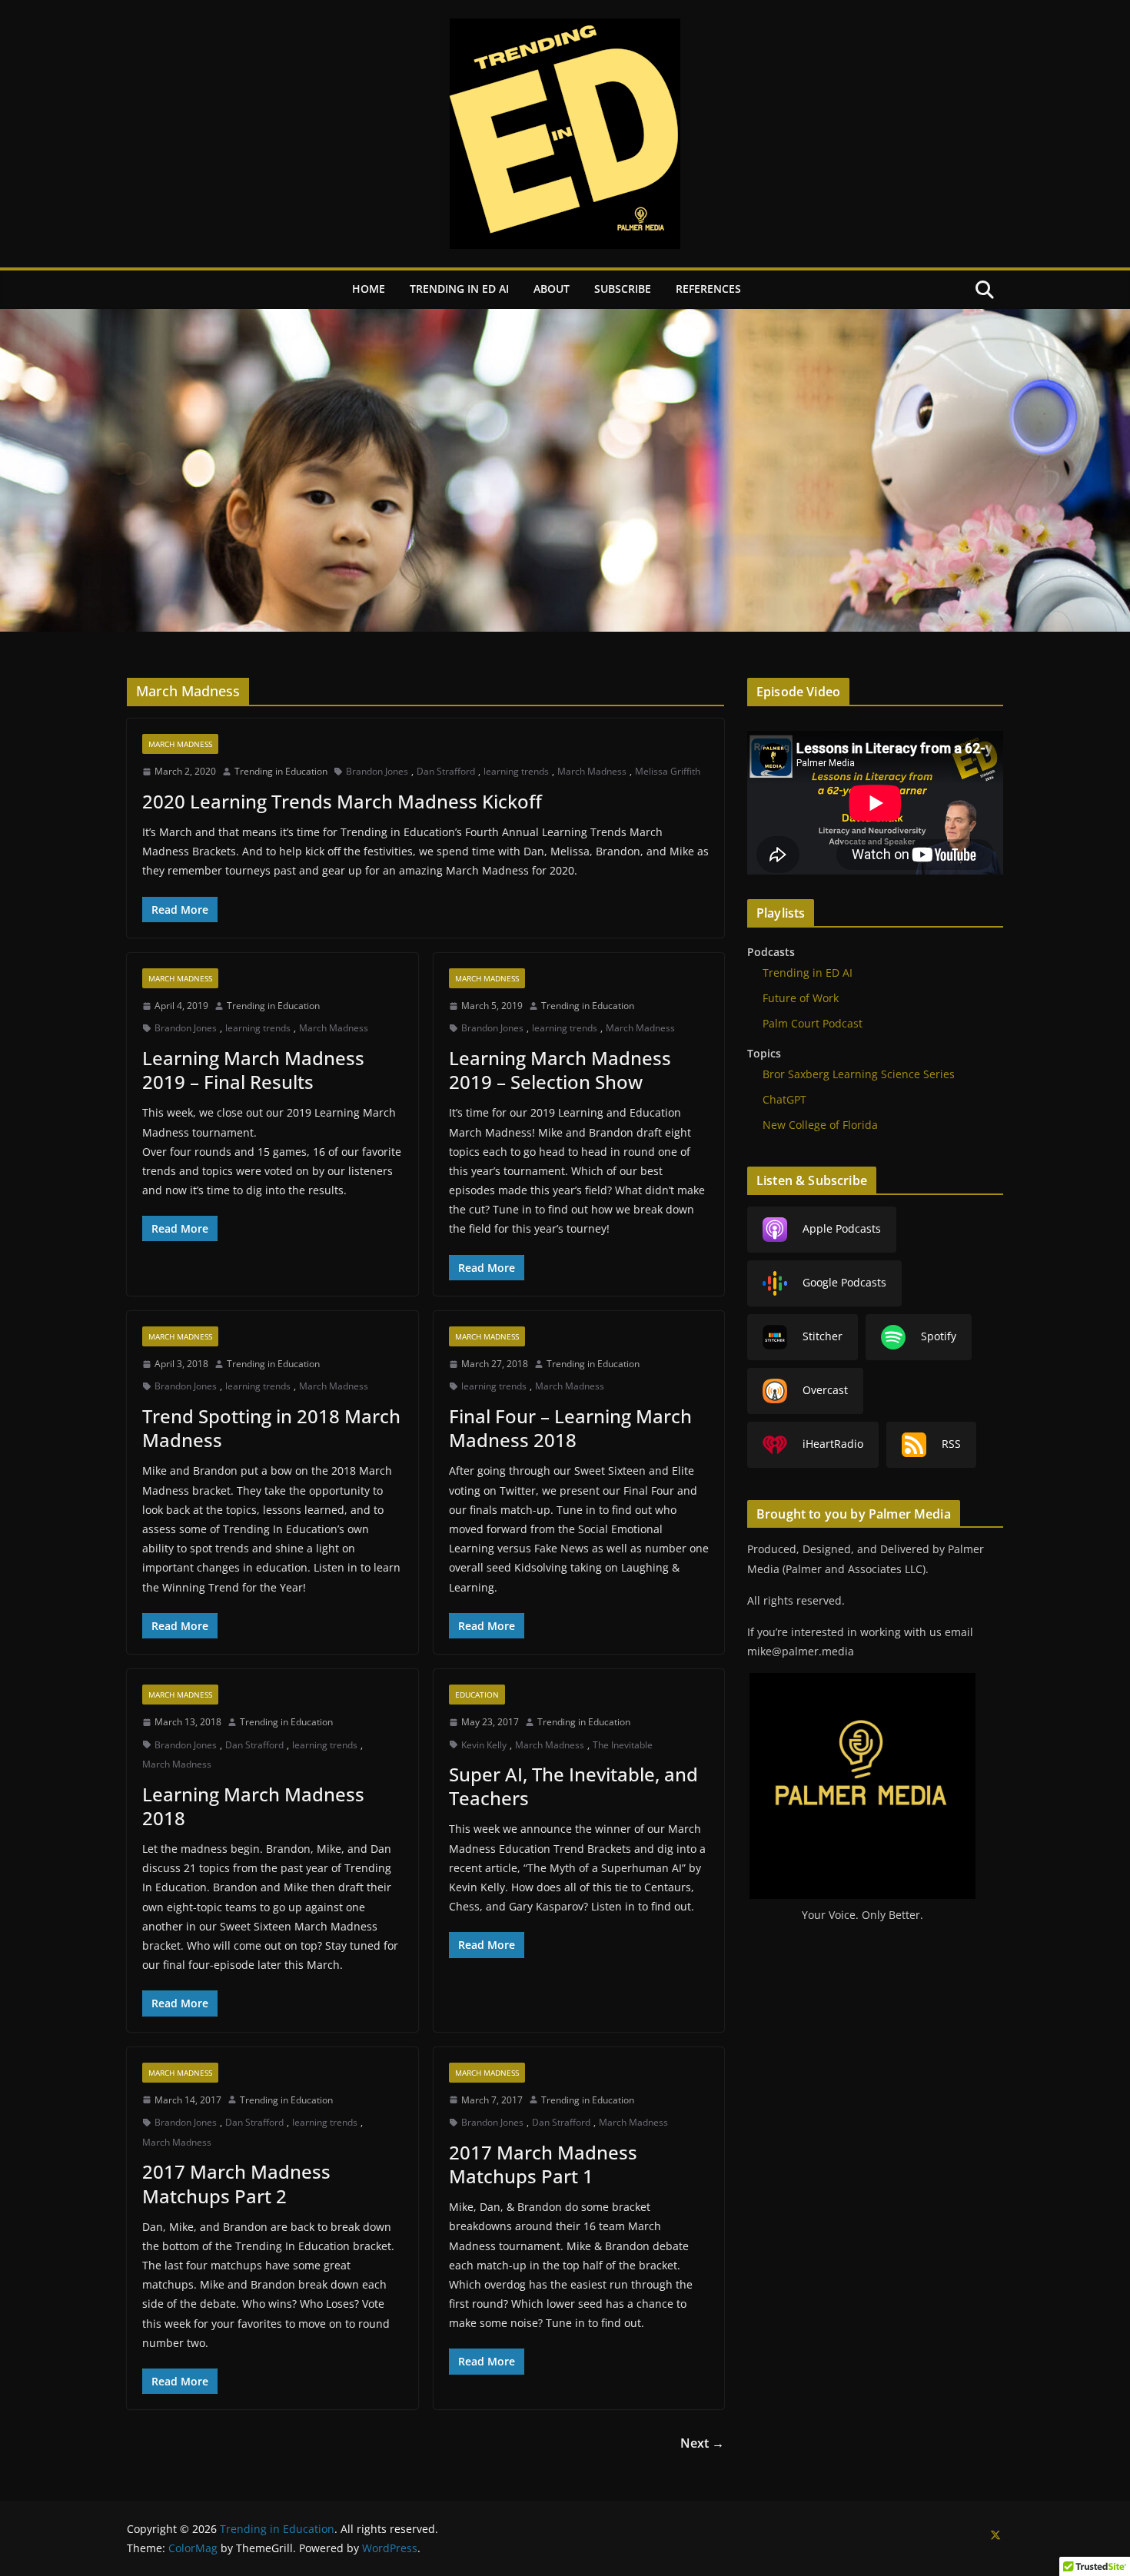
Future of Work (801, 998)
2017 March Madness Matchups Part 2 (236, 2183)
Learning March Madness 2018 (253, 1806)
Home (369, 289)
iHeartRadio (833, 1443)
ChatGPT (784, 1099)
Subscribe (623, 289)
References (708, 289)
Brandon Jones (377, 771)
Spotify (939, 1335)
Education (477, 1695)
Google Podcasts (844, 1281)
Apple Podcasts (842, 1228)
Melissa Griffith (668, 771)
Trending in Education (281, 771)
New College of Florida (820, 1125)
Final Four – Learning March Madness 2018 (570, 1428)
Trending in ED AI (459, 289)
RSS (951, 1443)
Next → (702, 2443)
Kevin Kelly (484, 1745)
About (552, 289)
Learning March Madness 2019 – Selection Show (560, 1070)
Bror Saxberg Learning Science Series (859, 1074)
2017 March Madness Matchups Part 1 (543, 2164)
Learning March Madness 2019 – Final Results (253, 1070)
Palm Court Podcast (813, 1023)
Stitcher (823, 1335)
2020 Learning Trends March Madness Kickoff (342, 801)
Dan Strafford (446, 771)
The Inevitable (623, 1745)
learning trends (516, 771)
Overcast (825, 1389)
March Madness (180, 744)
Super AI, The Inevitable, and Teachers (573, 1786)
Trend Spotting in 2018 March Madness (271, 1428)
